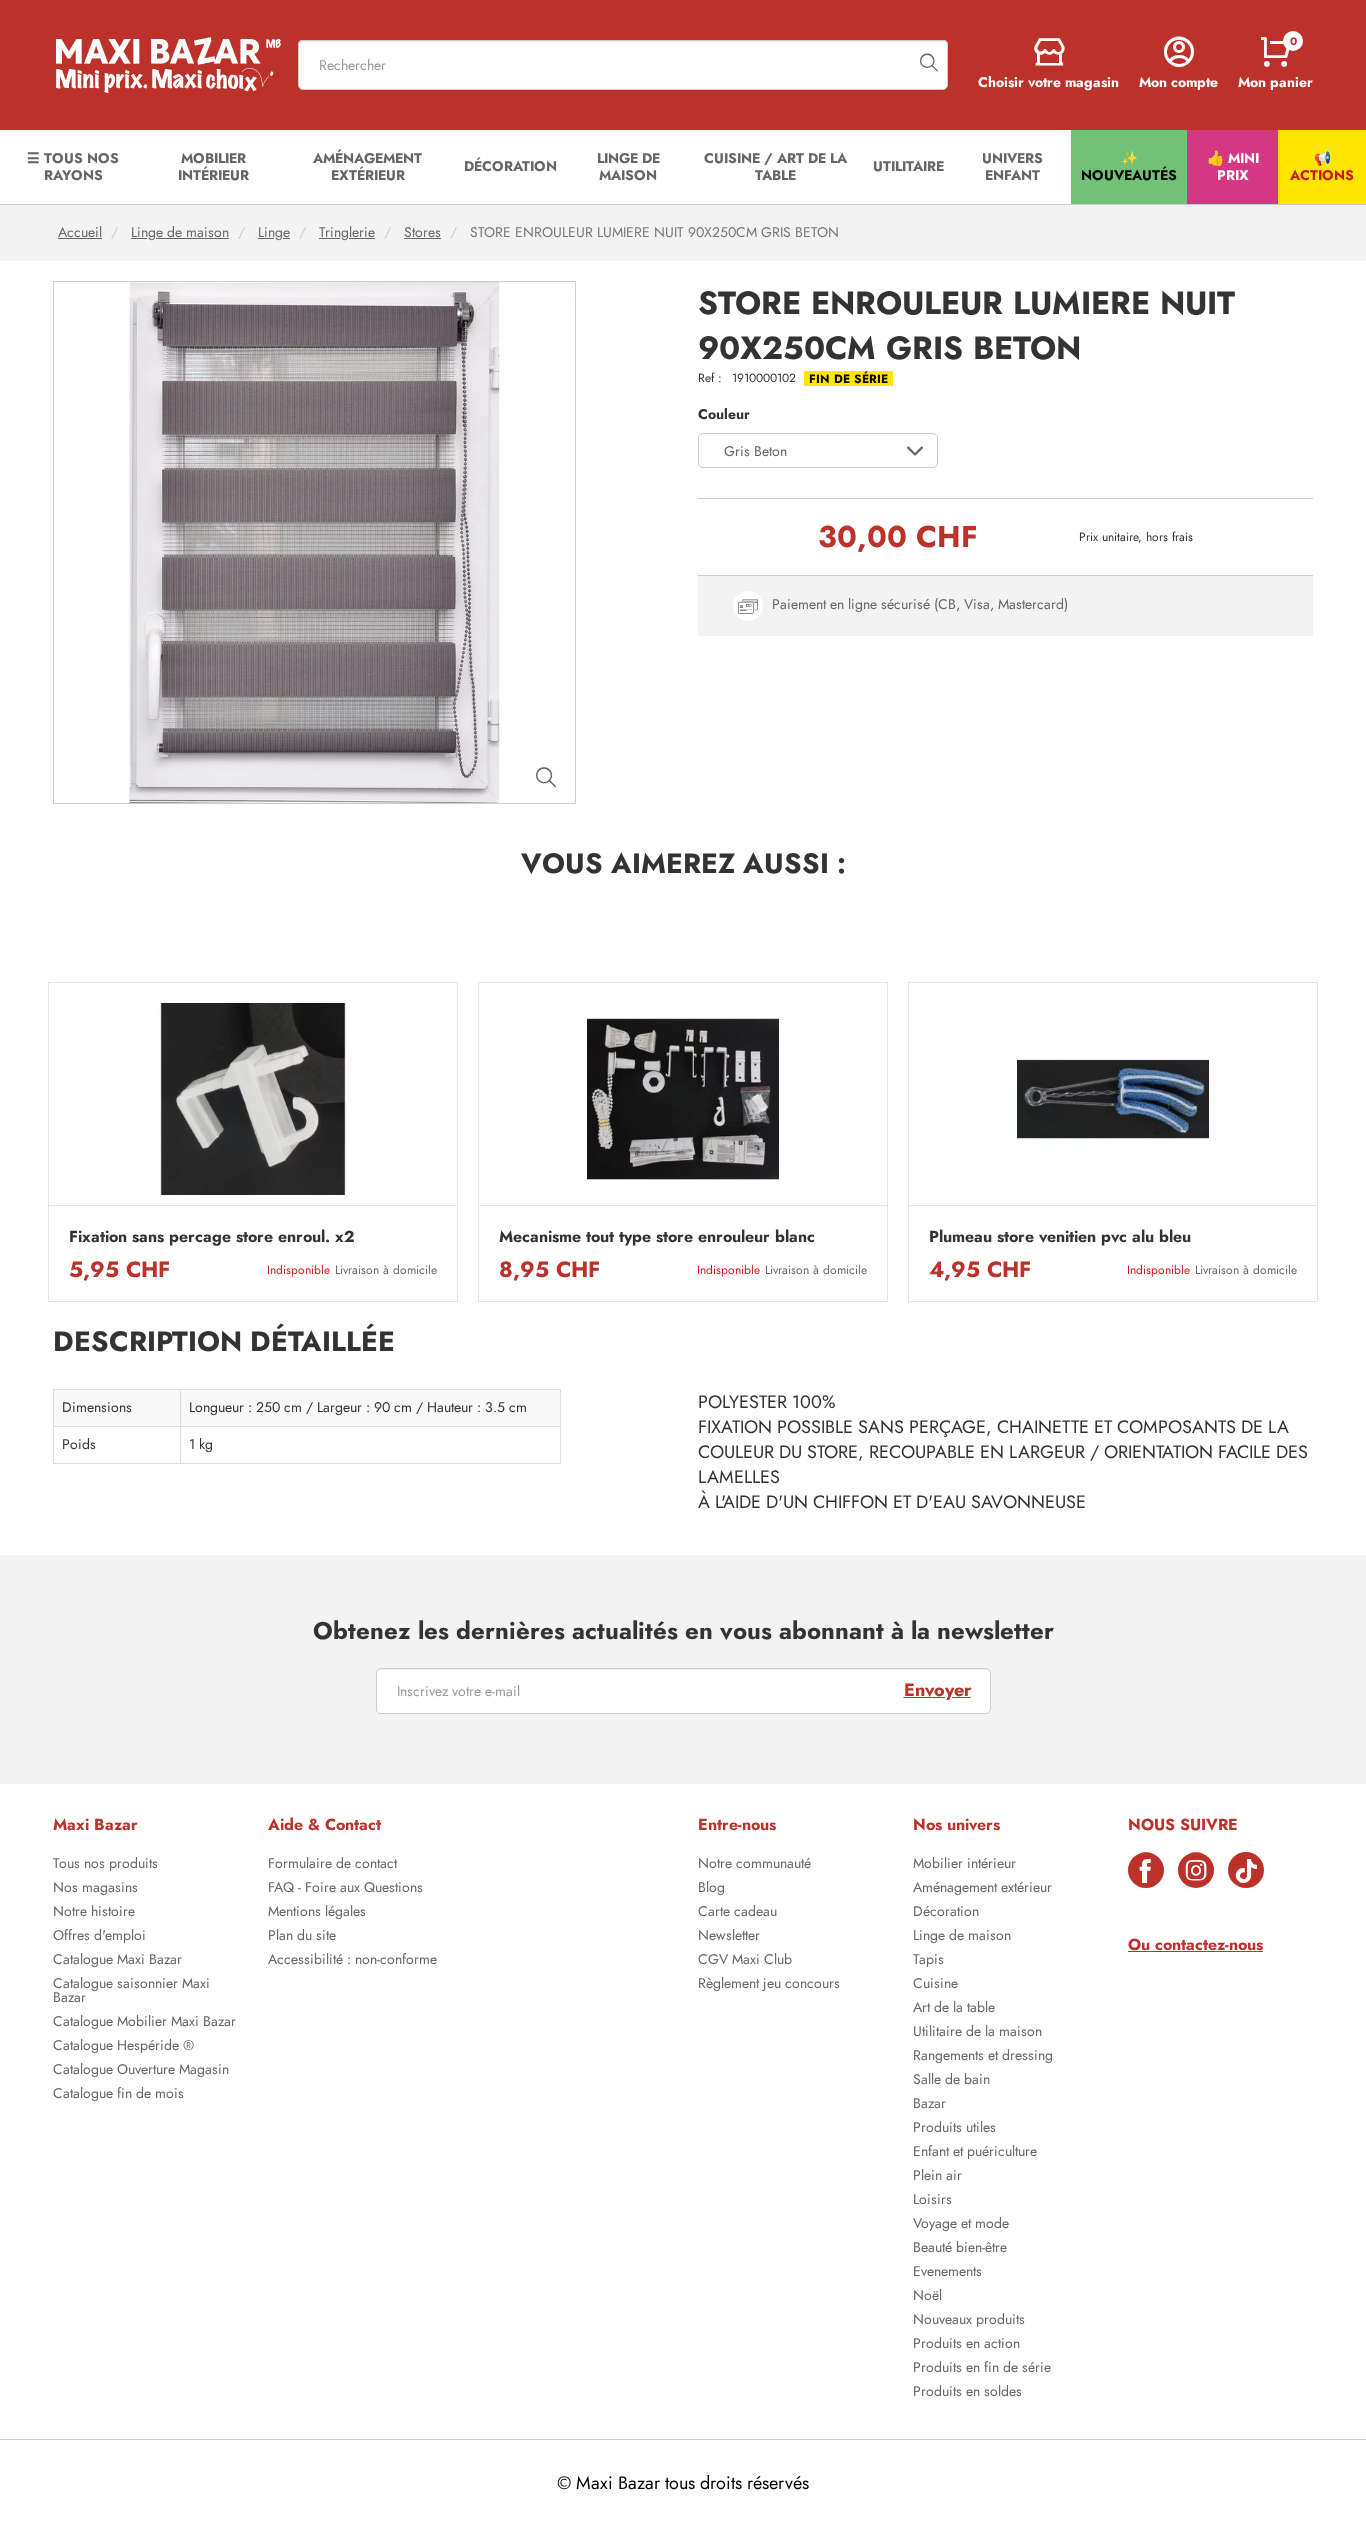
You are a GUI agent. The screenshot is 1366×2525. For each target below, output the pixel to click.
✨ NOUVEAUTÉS (1129, 166)
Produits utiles (954, 2129)
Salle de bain (951, 2081)
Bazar (929, 2105)
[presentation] (48, 1142)
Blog (711, 1889)
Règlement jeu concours (769, 1985)
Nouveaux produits (969, 2321)
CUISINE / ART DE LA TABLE (775, 166)
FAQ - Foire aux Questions (345, 1889)
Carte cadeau (737, 1913)
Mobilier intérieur (964, 1865)
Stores (422, 232)
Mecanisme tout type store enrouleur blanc (657, 1237)
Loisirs (932, 2201)
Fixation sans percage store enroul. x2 (212, 1237)
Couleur (724, 414)
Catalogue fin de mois (118, 2095)
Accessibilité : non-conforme (352, 1961)
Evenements (947, 2273)
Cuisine (935, 1985)
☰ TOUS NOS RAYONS (73, 166)
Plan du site (302, 1937)
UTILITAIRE (908, 166)
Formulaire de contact (332, 1865)
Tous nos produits (105, 1865)
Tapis (928, 1961)
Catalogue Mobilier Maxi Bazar (144, 2023)
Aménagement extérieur (982, 1889)
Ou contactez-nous (1195, 1944)
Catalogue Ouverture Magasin (141, 2071)
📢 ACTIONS (1322, 166)
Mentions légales (317, 1913)
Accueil (80, 232)
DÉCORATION (510, 166)
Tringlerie (347, 232)
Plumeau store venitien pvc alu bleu (1060, 1237)
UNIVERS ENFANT (1012, 166)
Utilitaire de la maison (977, 2033)
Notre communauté (754, 1865)
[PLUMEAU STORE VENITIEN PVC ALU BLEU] (1113, 1099)
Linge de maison (180, 232)
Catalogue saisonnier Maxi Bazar (131, 1992)
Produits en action (966, 2345)
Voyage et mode (961, 2225)
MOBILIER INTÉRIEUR (213, 166)
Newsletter (729, 1937)
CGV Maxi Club (745, 1961)
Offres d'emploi (99, 1937)
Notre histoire (94, 1913)
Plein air (937, 2177)
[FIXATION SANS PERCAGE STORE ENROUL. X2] (253, 1099)
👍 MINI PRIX (1233, 166)
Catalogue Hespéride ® (123, 2047)
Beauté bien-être (960, 2249)
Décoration (946, 1913)
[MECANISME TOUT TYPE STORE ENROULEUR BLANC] (683, 1099)
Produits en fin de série (982, 2369)
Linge (274, 232)
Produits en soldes (967, 2393)
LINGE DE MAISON (628, 166)
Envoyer (937, 1690)
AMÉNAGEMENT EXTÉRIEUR (367, 166)
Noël (927, 2297)
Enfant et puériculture (975, 2153)
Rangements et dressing (983, 2057)
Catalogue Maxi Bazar (117, 1961)
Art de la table (954, 2009)
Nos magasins (95, 1889)
